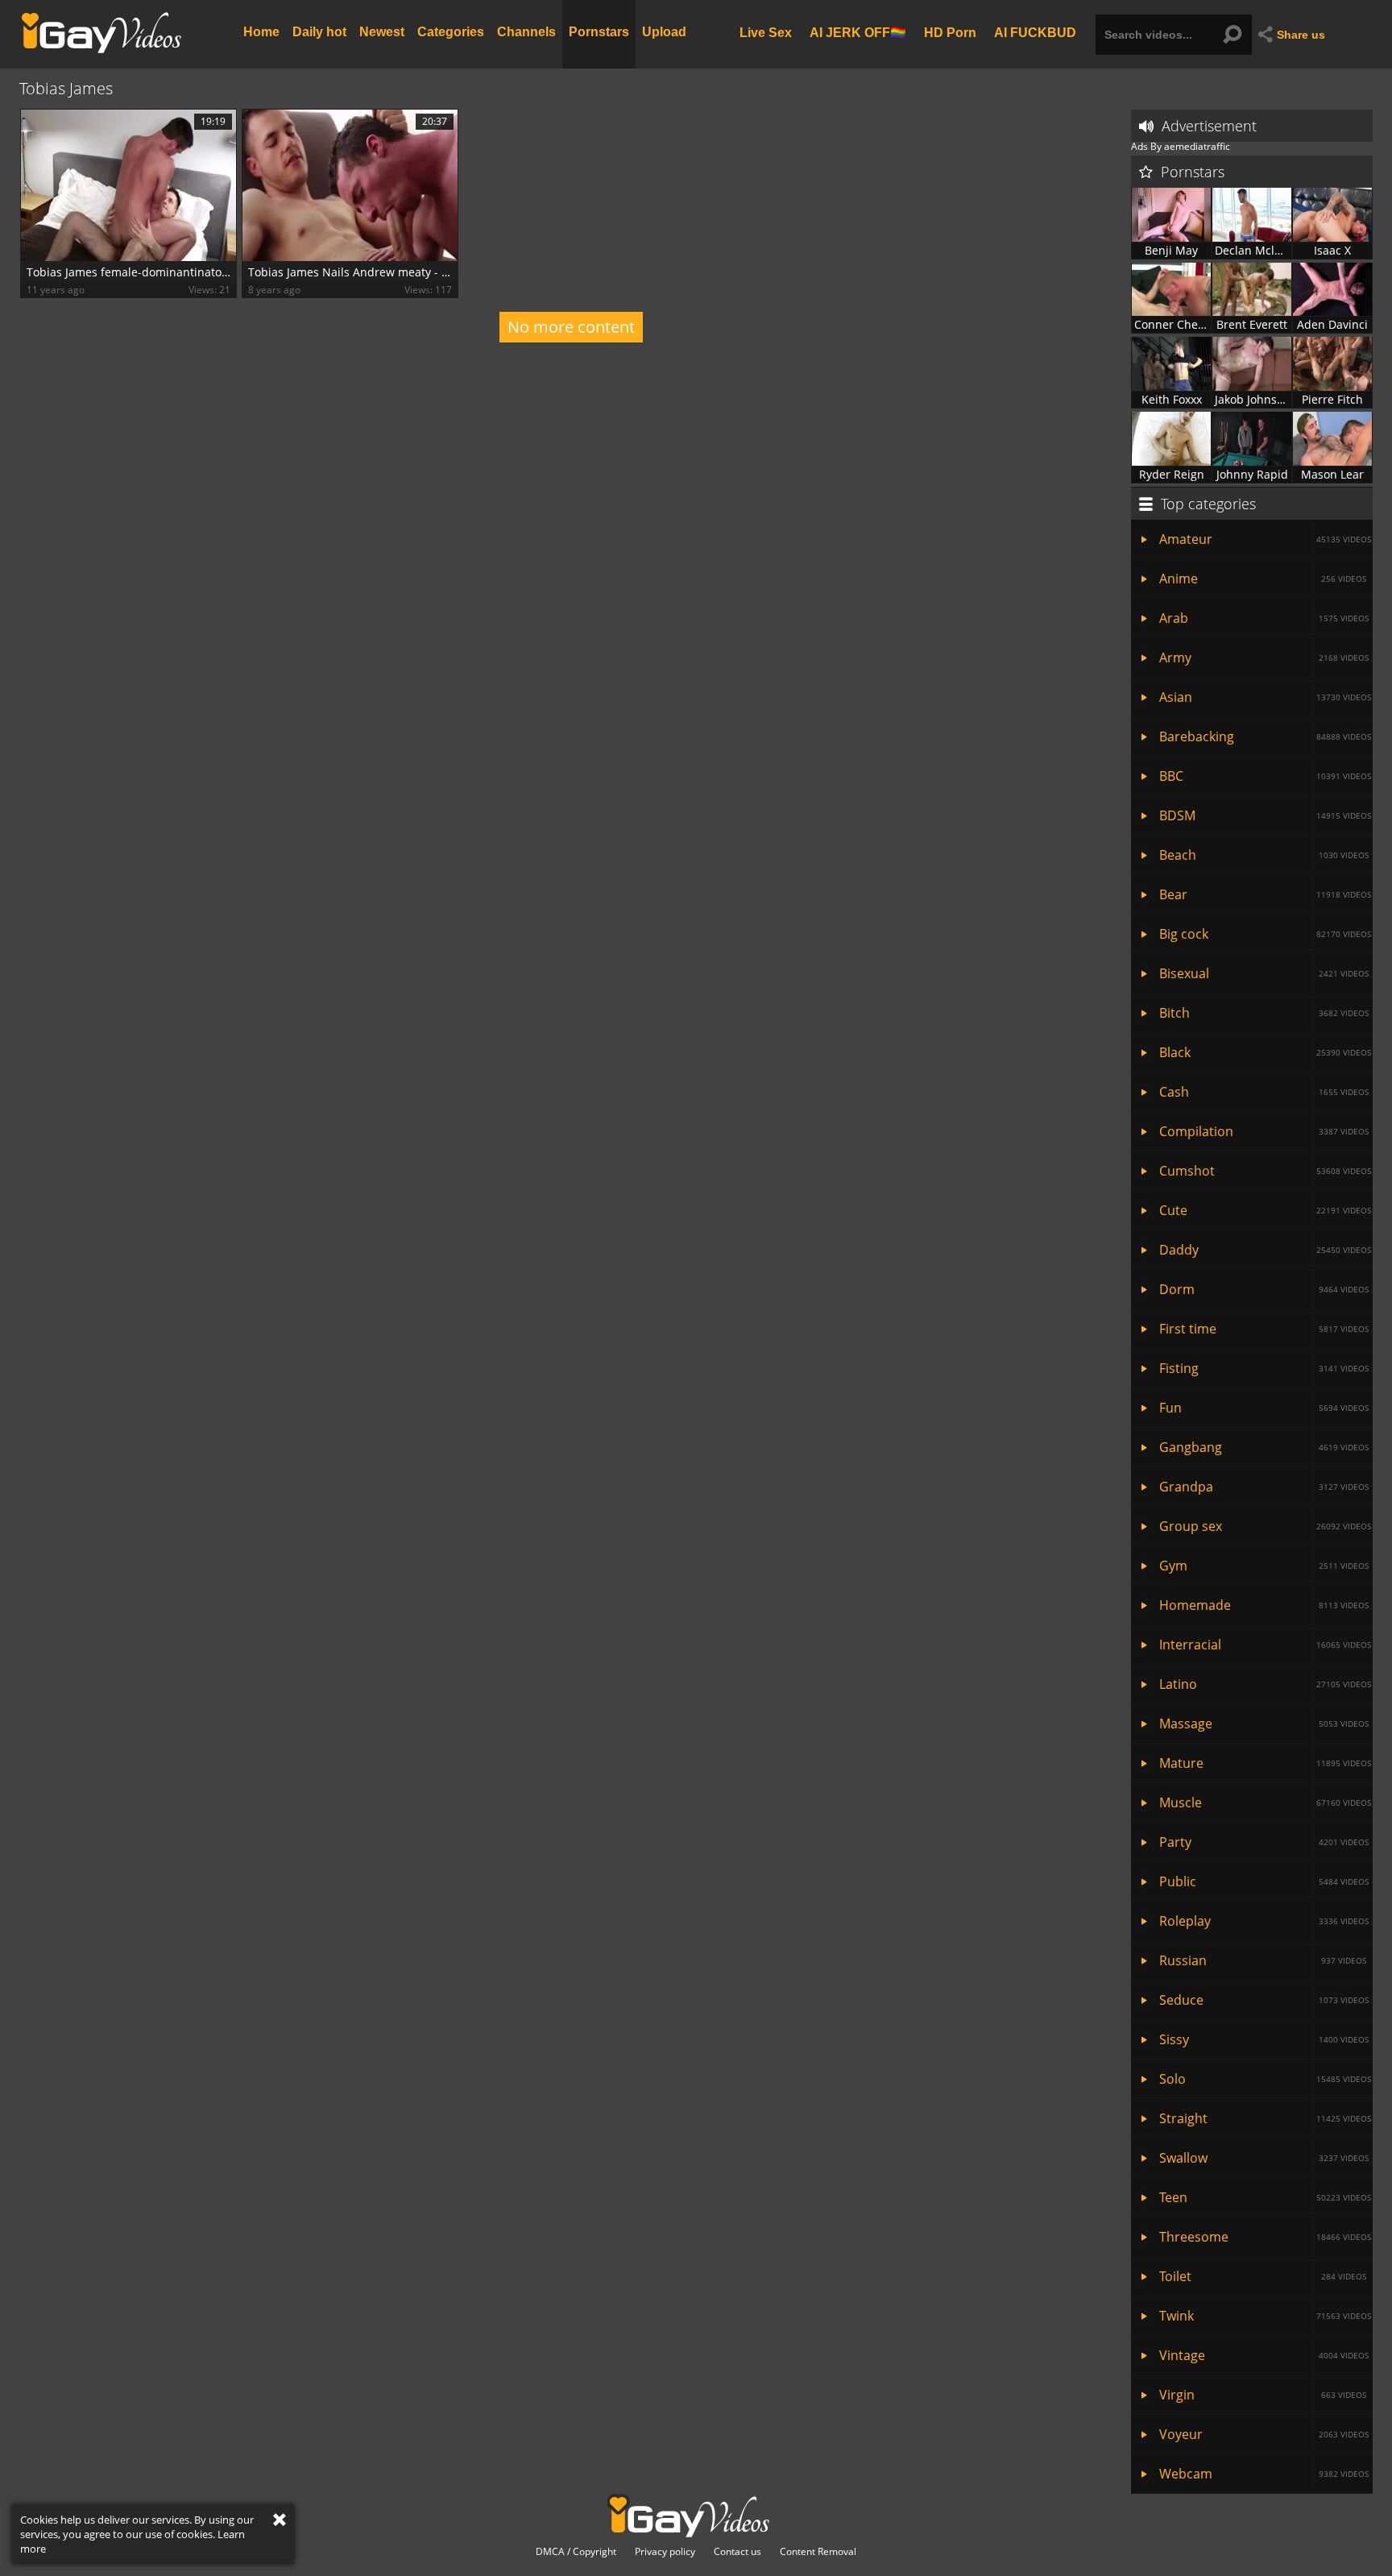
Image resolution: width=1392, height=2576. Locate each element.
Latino (1265, 1684)
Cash (1264, 1092)
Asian (1265, 697)
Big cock (1265, 934)
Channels (526, 32)
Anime (1263, 579)
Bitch (1264, 1013)
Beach (1264, 855)
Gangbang (1264, 1447)
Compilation (1264, 1131)
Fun (1264, 1408)
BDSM (1265, 815)
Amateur (1265, 539)
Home (261, 32)
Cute (1265, 1210)
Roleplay (1264, 1921)
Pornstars (599, 32)
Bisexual (1264, 973)
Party (1264, 1842)
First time (1264, 1329)
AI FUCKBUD (1035, 32)
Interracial (1265, 1645)
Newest (382, 32)
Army (1264, 657)
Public (1264, 1881)
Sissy (1264, 2039)
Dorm (1264, 1289)
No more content (571, 327)
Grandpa (1264, 1487)
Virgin (1263, 2395)
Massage (1264, 1724)
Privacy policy (665, 2552)
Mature (1265, 1763)
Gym (1264, 1566)
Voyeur (1264, 2434)
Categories (451, 32)
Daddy (1265, 1250)
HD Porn (950, 32)
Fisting (1264, 1368)
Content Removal (818, 2552)
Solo (1265, 2079)
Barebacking (1265, 736)
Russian (1263, 1960)
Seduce (1264, 2000)
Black (1265, 1052)
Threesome (1265, 2237)
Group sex (1265, 1526)
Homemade (1264, 1605)
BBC (1265, 776)
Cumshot (1265, 1171)
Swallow (1264, 2158)
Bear (1265, 894)
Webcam (1264, 2474)
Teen (1265, 2197)
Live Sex (766, 32)
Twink (1265, 2316)
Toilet (1263, 2276)
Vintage (1264, 2355)
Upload (664, 32)
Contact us (737, 2552)
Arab (1264, 618)
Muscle (1265, 1802)
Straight (1265, 2118)
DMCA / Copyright (576, 2552)
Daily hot (319, 32)
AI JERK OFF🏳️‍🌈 (858, 32)
